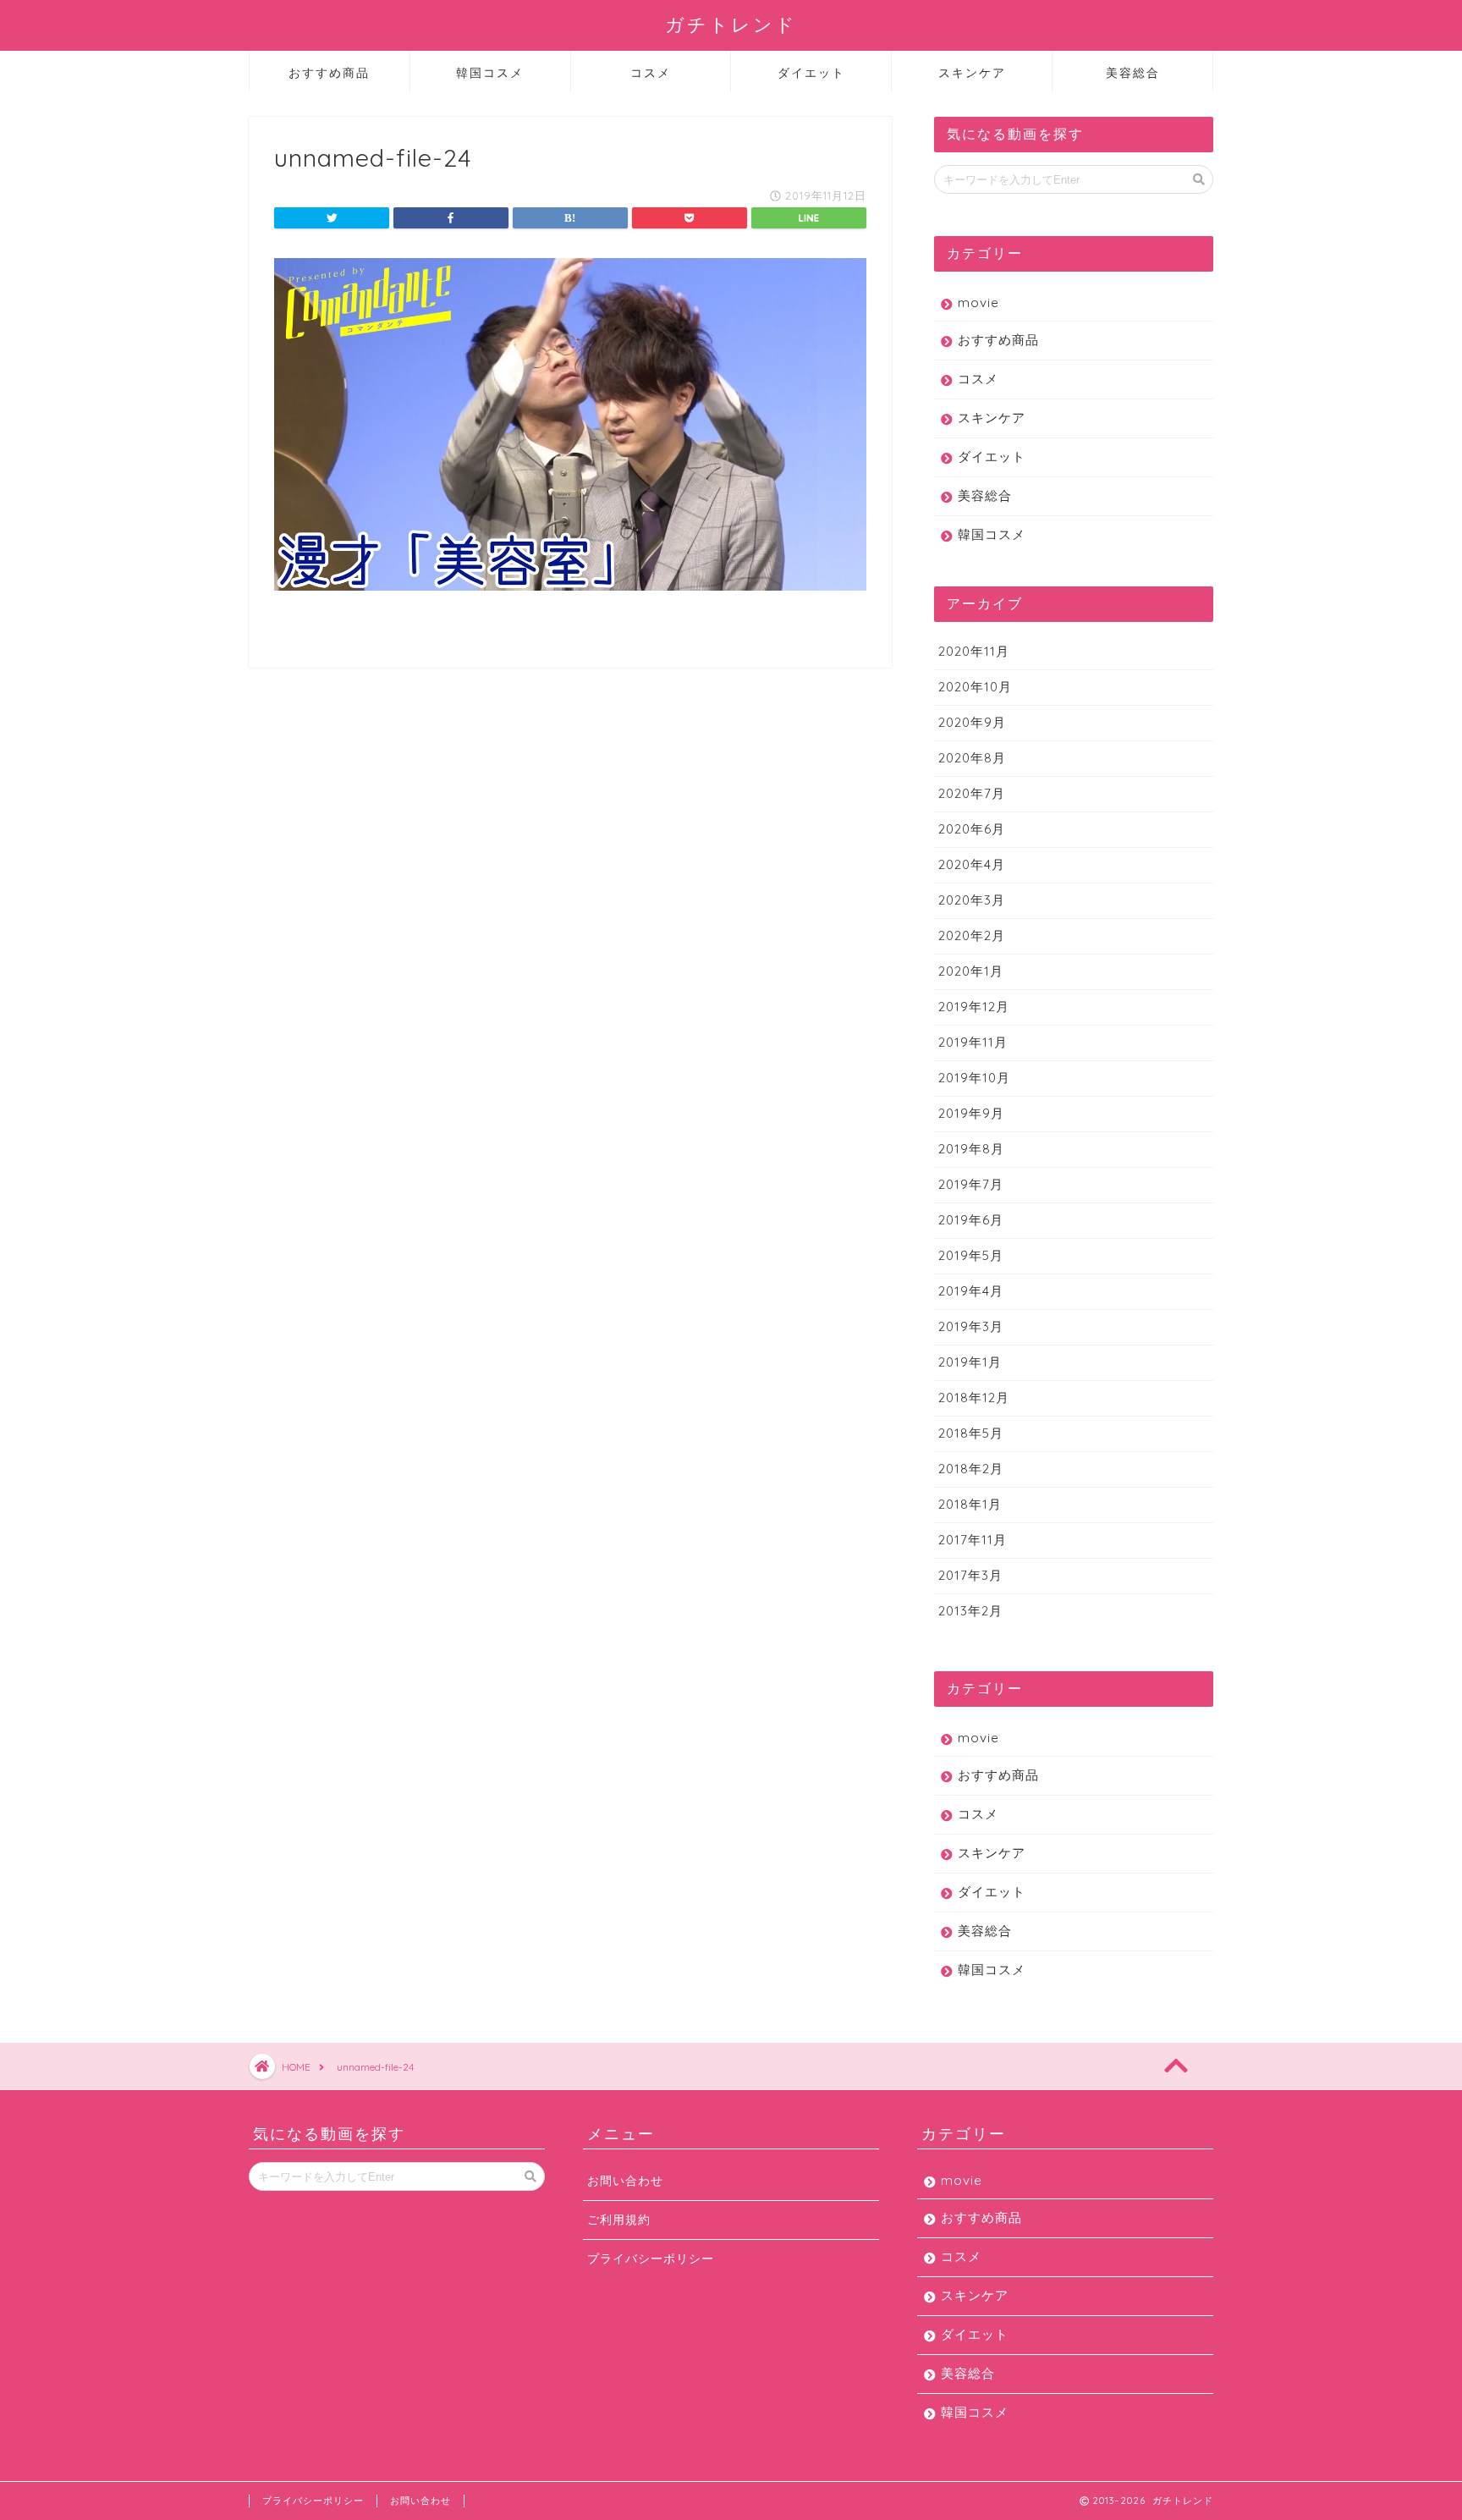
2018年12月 (974, 1398)
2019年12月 (974, 1007)
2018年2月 (971, 1469)
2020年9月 (972, 722)
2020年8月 (972, 758)
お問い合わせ (625, 2180)
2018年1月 (970, 1504)
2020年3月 (972, 900)
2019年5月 (971, 1255)
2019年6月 (971, 1220)
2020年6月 (972, 829)
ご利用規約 (619, 2219)
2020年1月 (971, 971)
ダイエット (811, 73)
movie (978, 303)
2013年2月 (970, 1611)
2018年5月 (971, 1433)
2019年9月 (971, 1113)
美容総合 (1133, 73)
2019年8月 (971, 1149)
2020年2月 (972, 935)
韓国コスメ (490, 73)
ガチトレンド (731, 24)
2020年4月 (972, 864)
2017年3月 (970, 1575)
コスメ (651, 73)
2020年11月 (974, 651)
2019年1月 (970, 1362)
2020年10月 (975, 687)
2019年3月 (971, 1326)
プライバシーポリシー (651, 2258)
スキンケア (972, 73)
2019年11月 (973, 1042)
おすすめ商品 (329, 73)
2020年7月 (972, 793)
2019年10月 (974, 1078)
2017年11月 (973, 1540)
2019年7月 (971, 1184)
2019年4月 (971, 1291)
